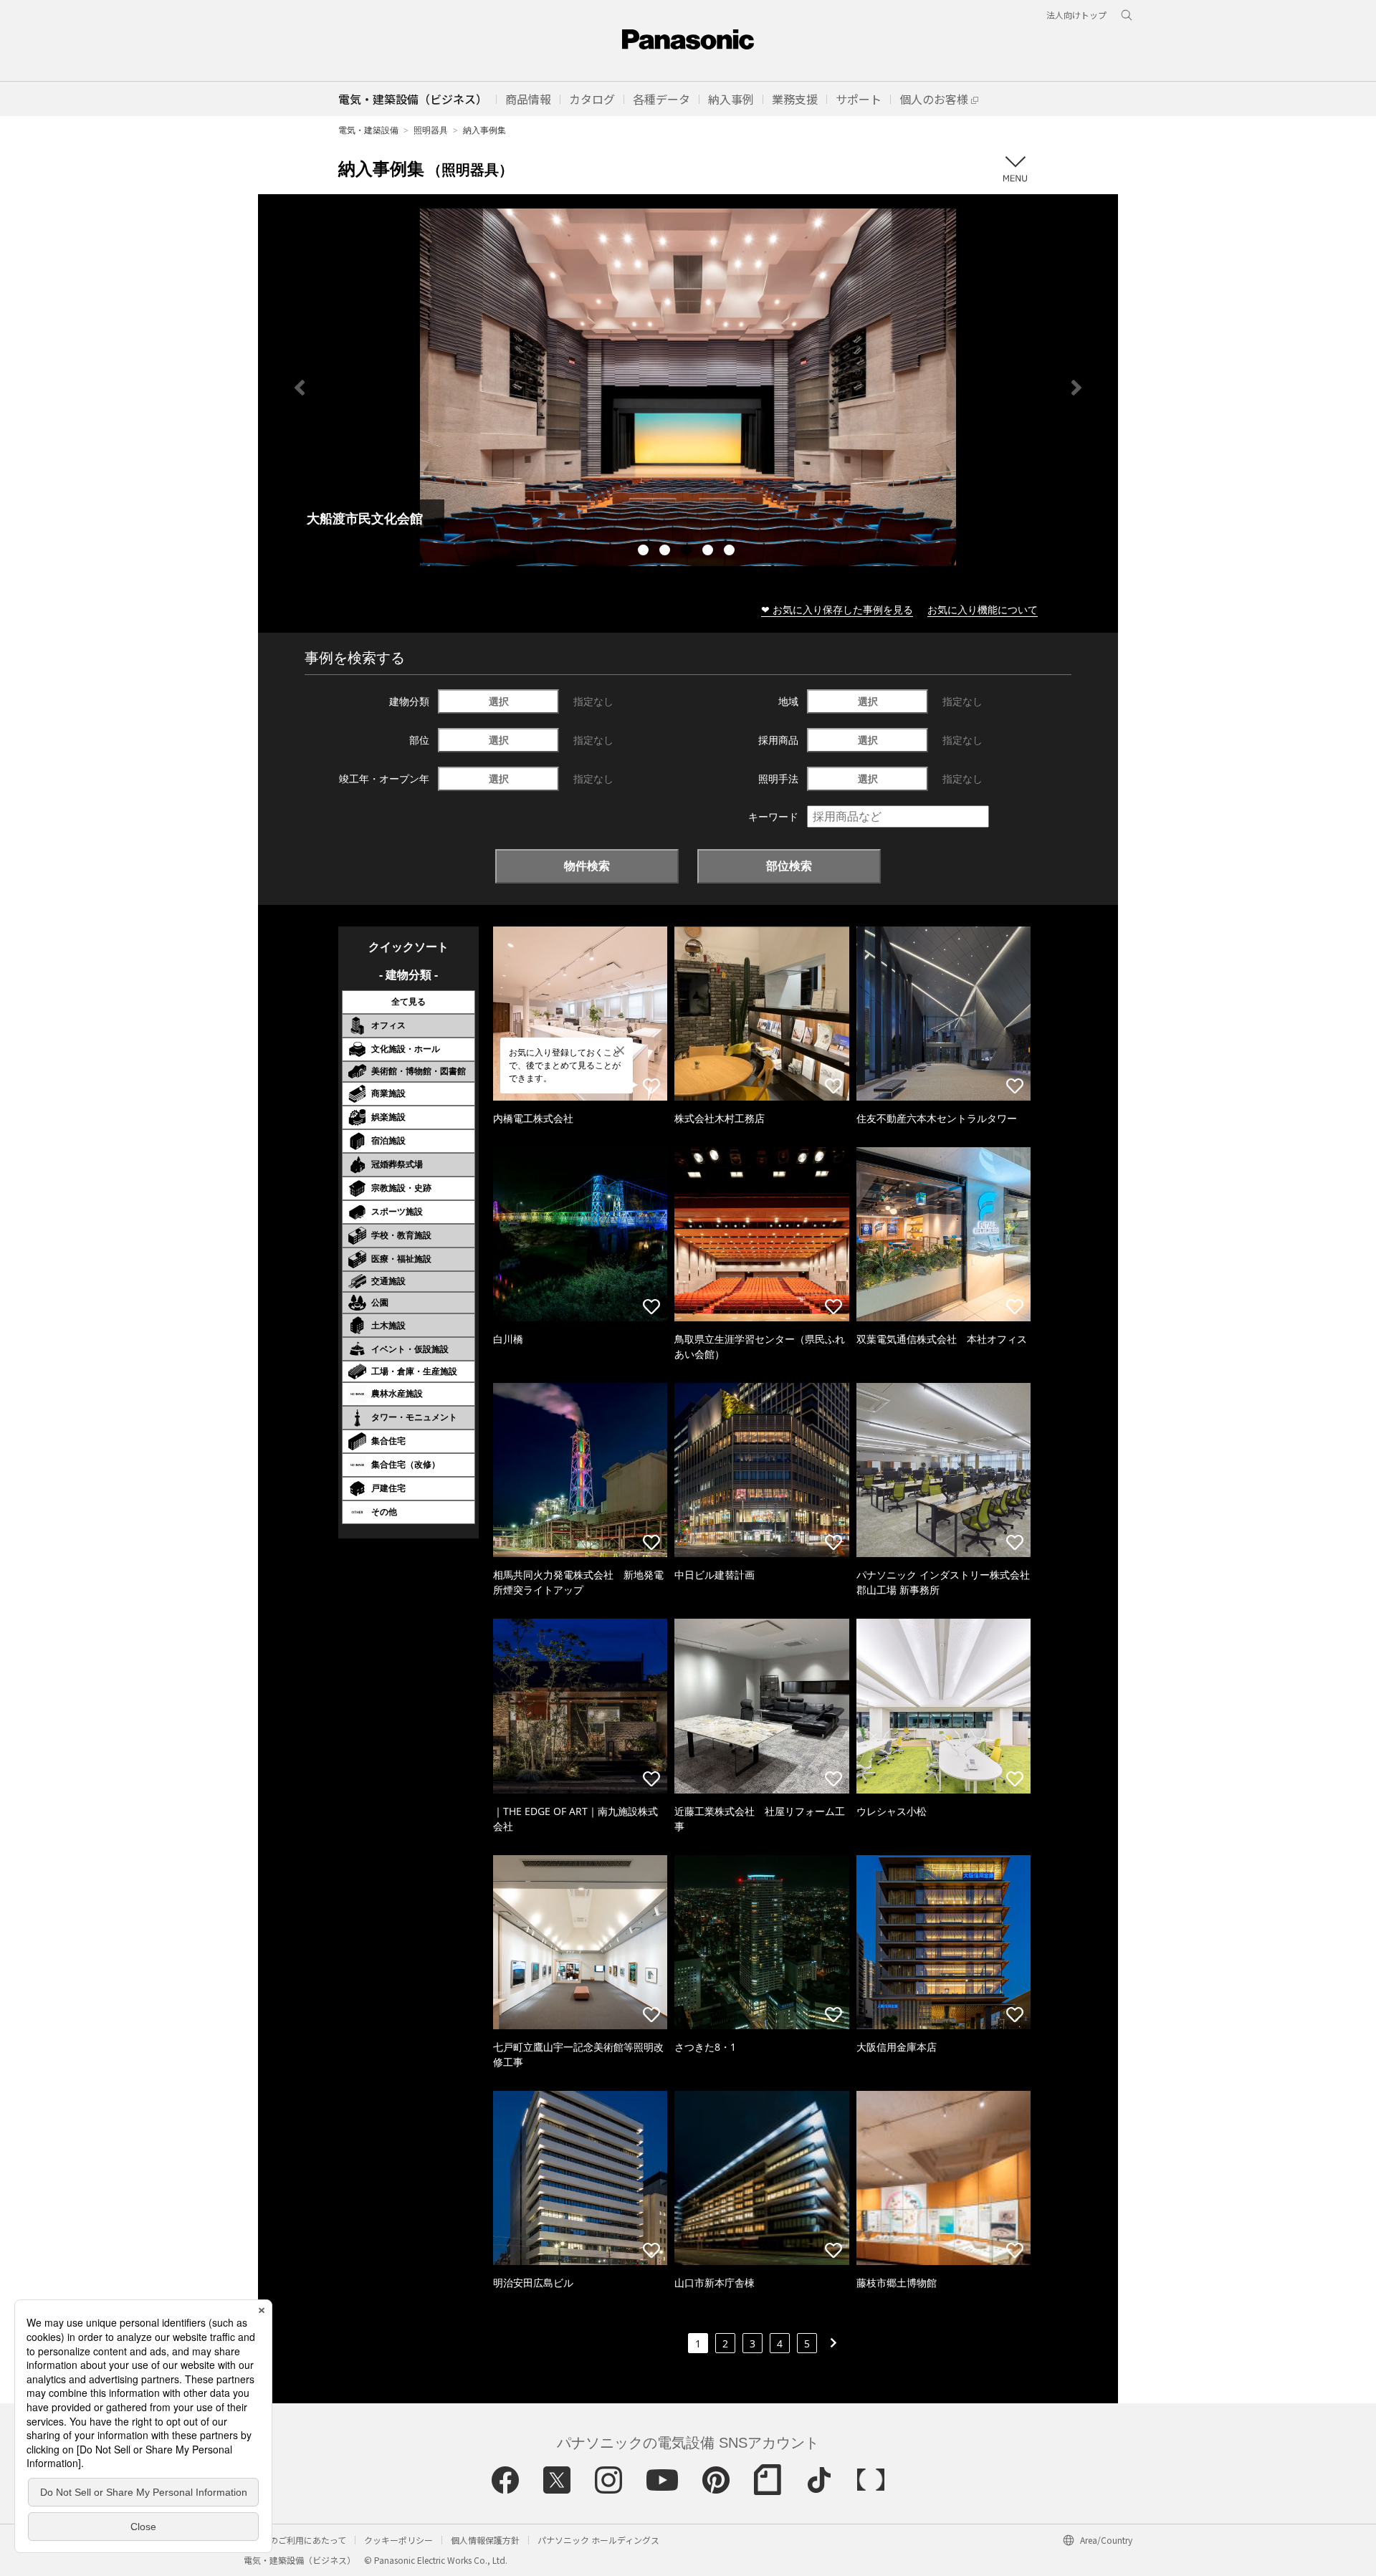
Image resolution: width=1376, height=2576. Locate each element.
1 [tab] (645, 552)
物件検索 (587, 866)
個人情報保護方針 (485, 2540)
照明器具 (431, 130)
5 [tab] (731, 552)
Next (1076, 388)
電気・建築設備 (368, 130)
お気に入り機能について (983, 609)
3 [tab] (688, 552)
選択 (499, 701)
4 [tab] (709, 552)
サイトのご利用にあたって (295, 2540)
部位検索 (789, 866)
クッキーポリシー (398, 2540)
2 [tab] (666, 552)
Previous (300, 388)
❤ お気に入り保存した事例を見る (837, 609)
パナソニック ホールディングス (598, 2540)
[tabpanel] (688, 387)
